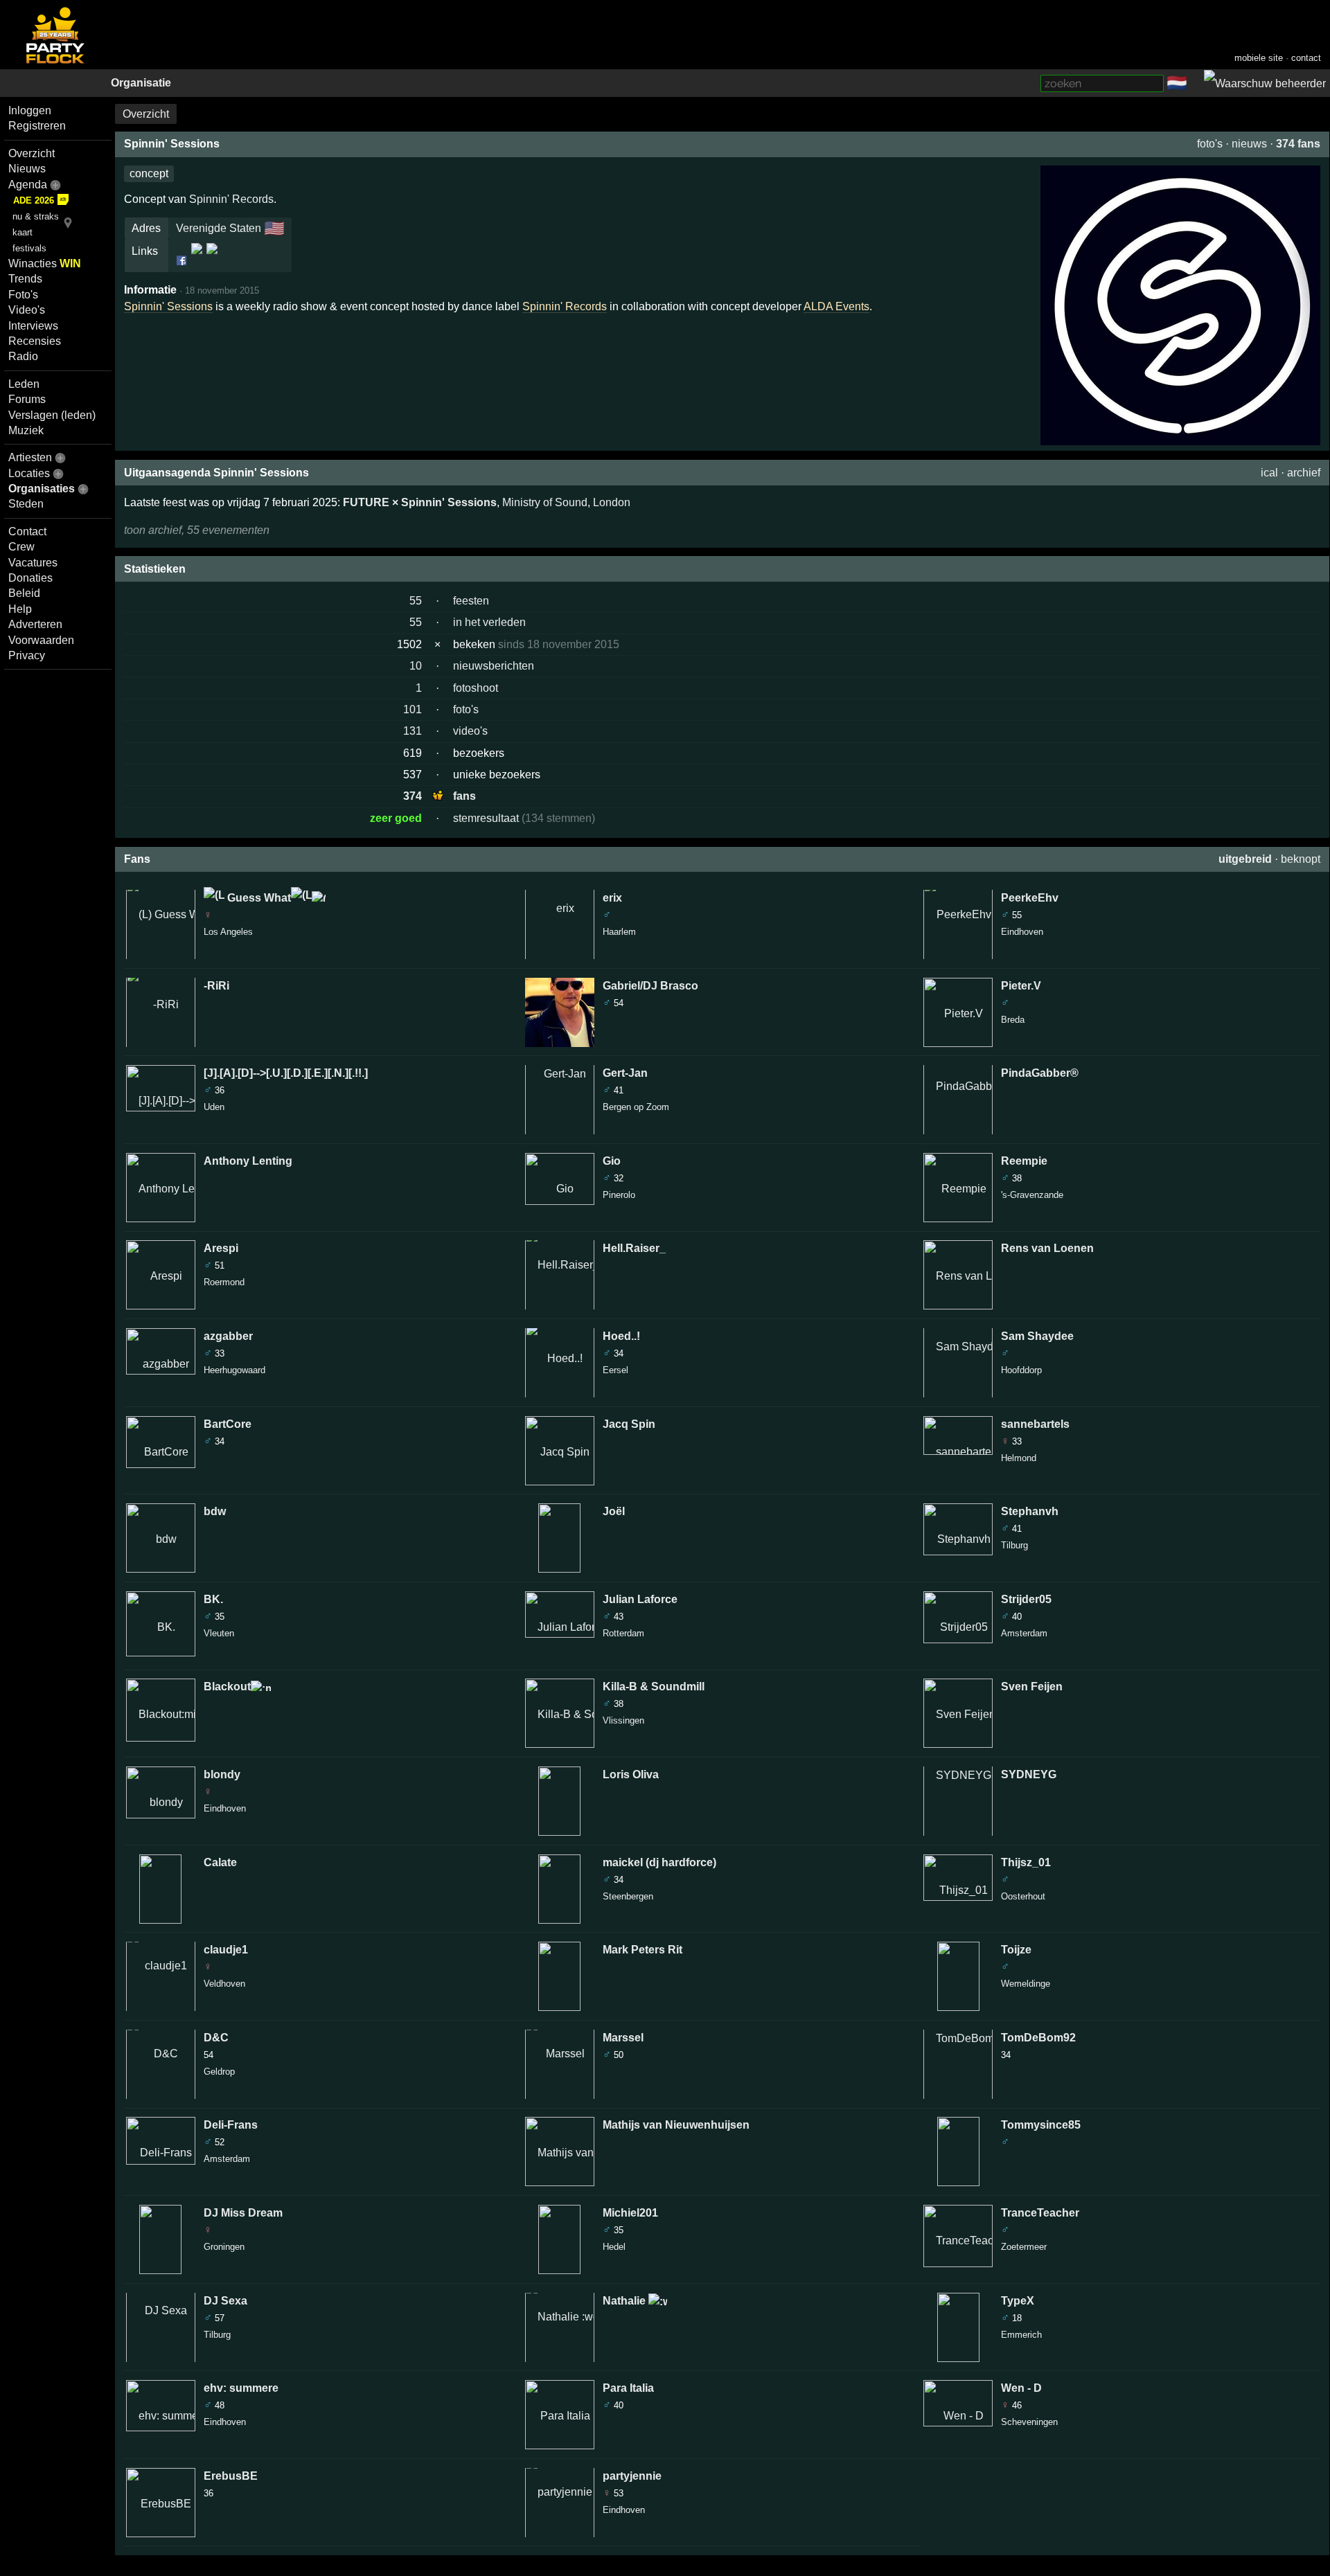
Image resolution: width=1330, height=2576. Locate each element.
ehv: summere (241, 2388)
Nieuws (27, 169)
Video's (27, 310)
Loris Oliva (631, 1774)
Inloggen (30, 110)
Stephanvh (1030, 1511)
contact (1306, 58)
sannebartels (1035, 1424)
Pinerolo (619, 1195)
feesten (471, 601)
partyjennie (632, 2476)
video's (470, 731)
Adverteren (35, 624)
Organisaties (42, 489)
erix (612, 898)
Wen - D (1021, 2388)
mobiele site (1259, 58)
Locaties (29, 473)
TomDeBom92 (1038, 2038)
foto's (1210, 144)
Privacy (27, 655)
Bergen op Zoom (636, 1107)
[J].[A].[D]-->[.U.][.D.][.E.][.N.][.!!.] (286, 1073)
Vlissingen (623, 1720)
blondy (222, 1774)
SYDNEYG (1029, 1774)
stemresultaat (486, 818)
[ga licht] (1196, 84)
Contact (27, 531)
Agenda (28, 185)
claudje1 (226, 1950)
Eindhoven (225, 1808)
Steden (26, 504)
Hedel (614, 2247)
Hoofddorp (1021, 1370)
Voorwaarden (41, 640)
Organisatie (141, 83)
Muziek (26, 430)
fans (464, 796)
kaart (23, 232)
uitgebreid (1245, 859)
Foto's (23, 295)
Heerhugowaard (234, 1370)
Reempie (1024, 1161)
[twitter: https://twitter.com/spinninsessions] (211, 260)
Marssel (623, 2038)
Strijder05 (1026, 1599)
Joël (614, 1511)
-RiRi (216, 986)
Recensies (35, 341)
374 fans (1298, 144)
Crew (21, 547)
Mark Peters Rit (642, 1950)
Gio (612, 1161)
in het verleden (489, 622)
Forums (27, 399)
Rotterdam (623, 1633)
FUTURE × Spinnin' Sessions (420, 502)
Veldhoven (224, 1984)
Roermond (224, 1282)
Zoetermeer (1024, 2247)
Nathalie (626, 2301)
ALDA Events (836, 306)
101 (413, 709)
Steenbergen (628, 1896)
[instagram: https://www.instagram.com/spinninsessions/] (197, 260)
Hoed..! (621, 1336)
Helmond (1019, 1458)
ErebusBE (231, 2476)
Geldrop (219, 2072)
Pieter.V (1021, 986)
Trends (25, 279)
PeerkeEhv (1030, 898)
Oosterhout (1023, 1896)
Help (20, 609)
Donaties (30, 578)
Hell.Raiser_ (634, 1248)
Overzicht (32, 153)
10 (416, 666)
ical (1269, 473)
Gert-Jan (625, 1073)
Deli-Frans (231, 2125)
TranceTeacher (1040, 2213)
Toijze (1016, 1950)
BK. (213, 1599)
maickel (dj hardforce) (659, 1862)
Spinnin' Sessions (168, 306)
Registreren (37, 126)
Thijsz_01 (1026, 1862)
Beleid (24, 593)
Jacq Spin (629, 1424)
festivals (29, 248)
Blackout (227, 1687)
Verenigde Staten (219, 228)
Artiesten (30, 457)
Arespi (221, 1248)
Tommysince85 (1041, 2125)
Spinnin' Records (565, 306)
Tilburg (217, 2335)
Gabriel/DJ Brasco (650, 986)
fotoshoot (476, 688)
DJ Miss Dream (243, 2213)
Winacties (45, 263)
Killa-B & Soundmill (654, 1687)
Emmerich (1021, 2335)
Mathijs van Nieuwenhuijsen (676, 2125)
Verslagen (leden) (52, 415)
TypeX (1018, 2301)
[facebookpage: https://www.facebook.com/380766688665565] (183, 260)
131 (413, 731)
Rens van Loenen (1047, 1248)
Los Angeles (228, 932)
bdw (215, 1511)
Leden (24, 384)
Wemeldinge (1026, 1984)
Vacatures (33, 563)
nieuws (1249, 144)
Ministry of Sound (545, 502)
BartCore (228, 1424)
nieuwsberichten (494, 666)
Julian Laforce (640, 1599)
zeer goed (396, 818)
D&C (216, 2038)
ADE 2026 (34, 200)
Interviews (33, 326)
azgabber (228, 1336)
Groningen (224, 2247)
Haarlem (619, 932)
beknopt (1301, 859)
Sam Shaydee (1037, 1336)
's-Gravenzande (1032, 1195)
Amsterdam (227, 2159)
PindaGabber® (1040, 1073)
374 (413, 796)
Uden (214, 1107)
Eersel (615, 1370)
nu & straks (36, 216)
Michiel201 (630, 2213)
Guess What (258, 898)
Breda (1013, 1020)
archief (1304, 473)
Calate (220, 1862)
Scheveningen (1029, 2422)
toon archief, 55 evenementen (197, 530)
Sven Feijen (1032, 1687)
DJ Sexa (225, 2301)
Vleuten (219, 1633)
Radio (23, 356)
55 (416, 601)
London (612, 502)
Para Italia (628, 2388)
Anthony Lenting (248, 1161)
